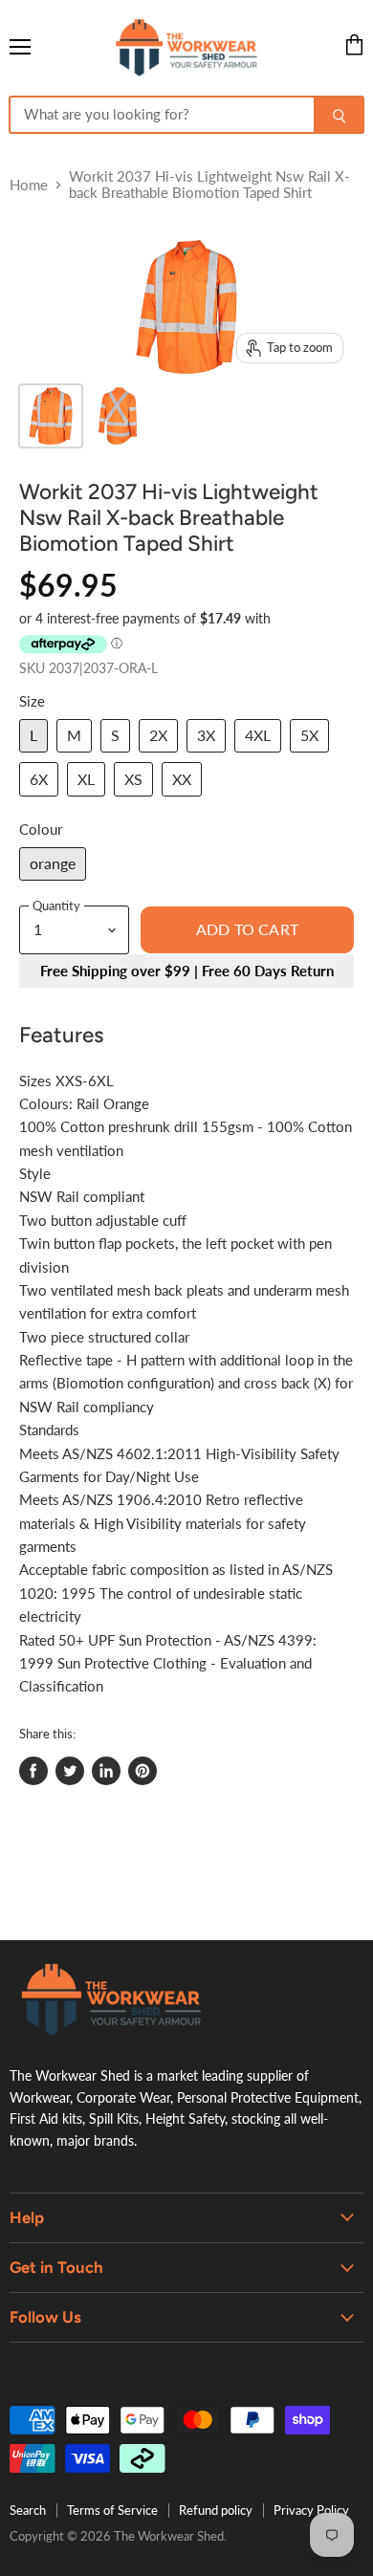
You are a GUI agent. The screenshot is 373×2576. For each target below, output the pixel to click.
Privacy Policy (311, 2510)
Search (28, 2510)
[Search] (339, 115)
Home (29, 185)
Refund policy (216, 2510)
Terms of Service (112, 2510)
